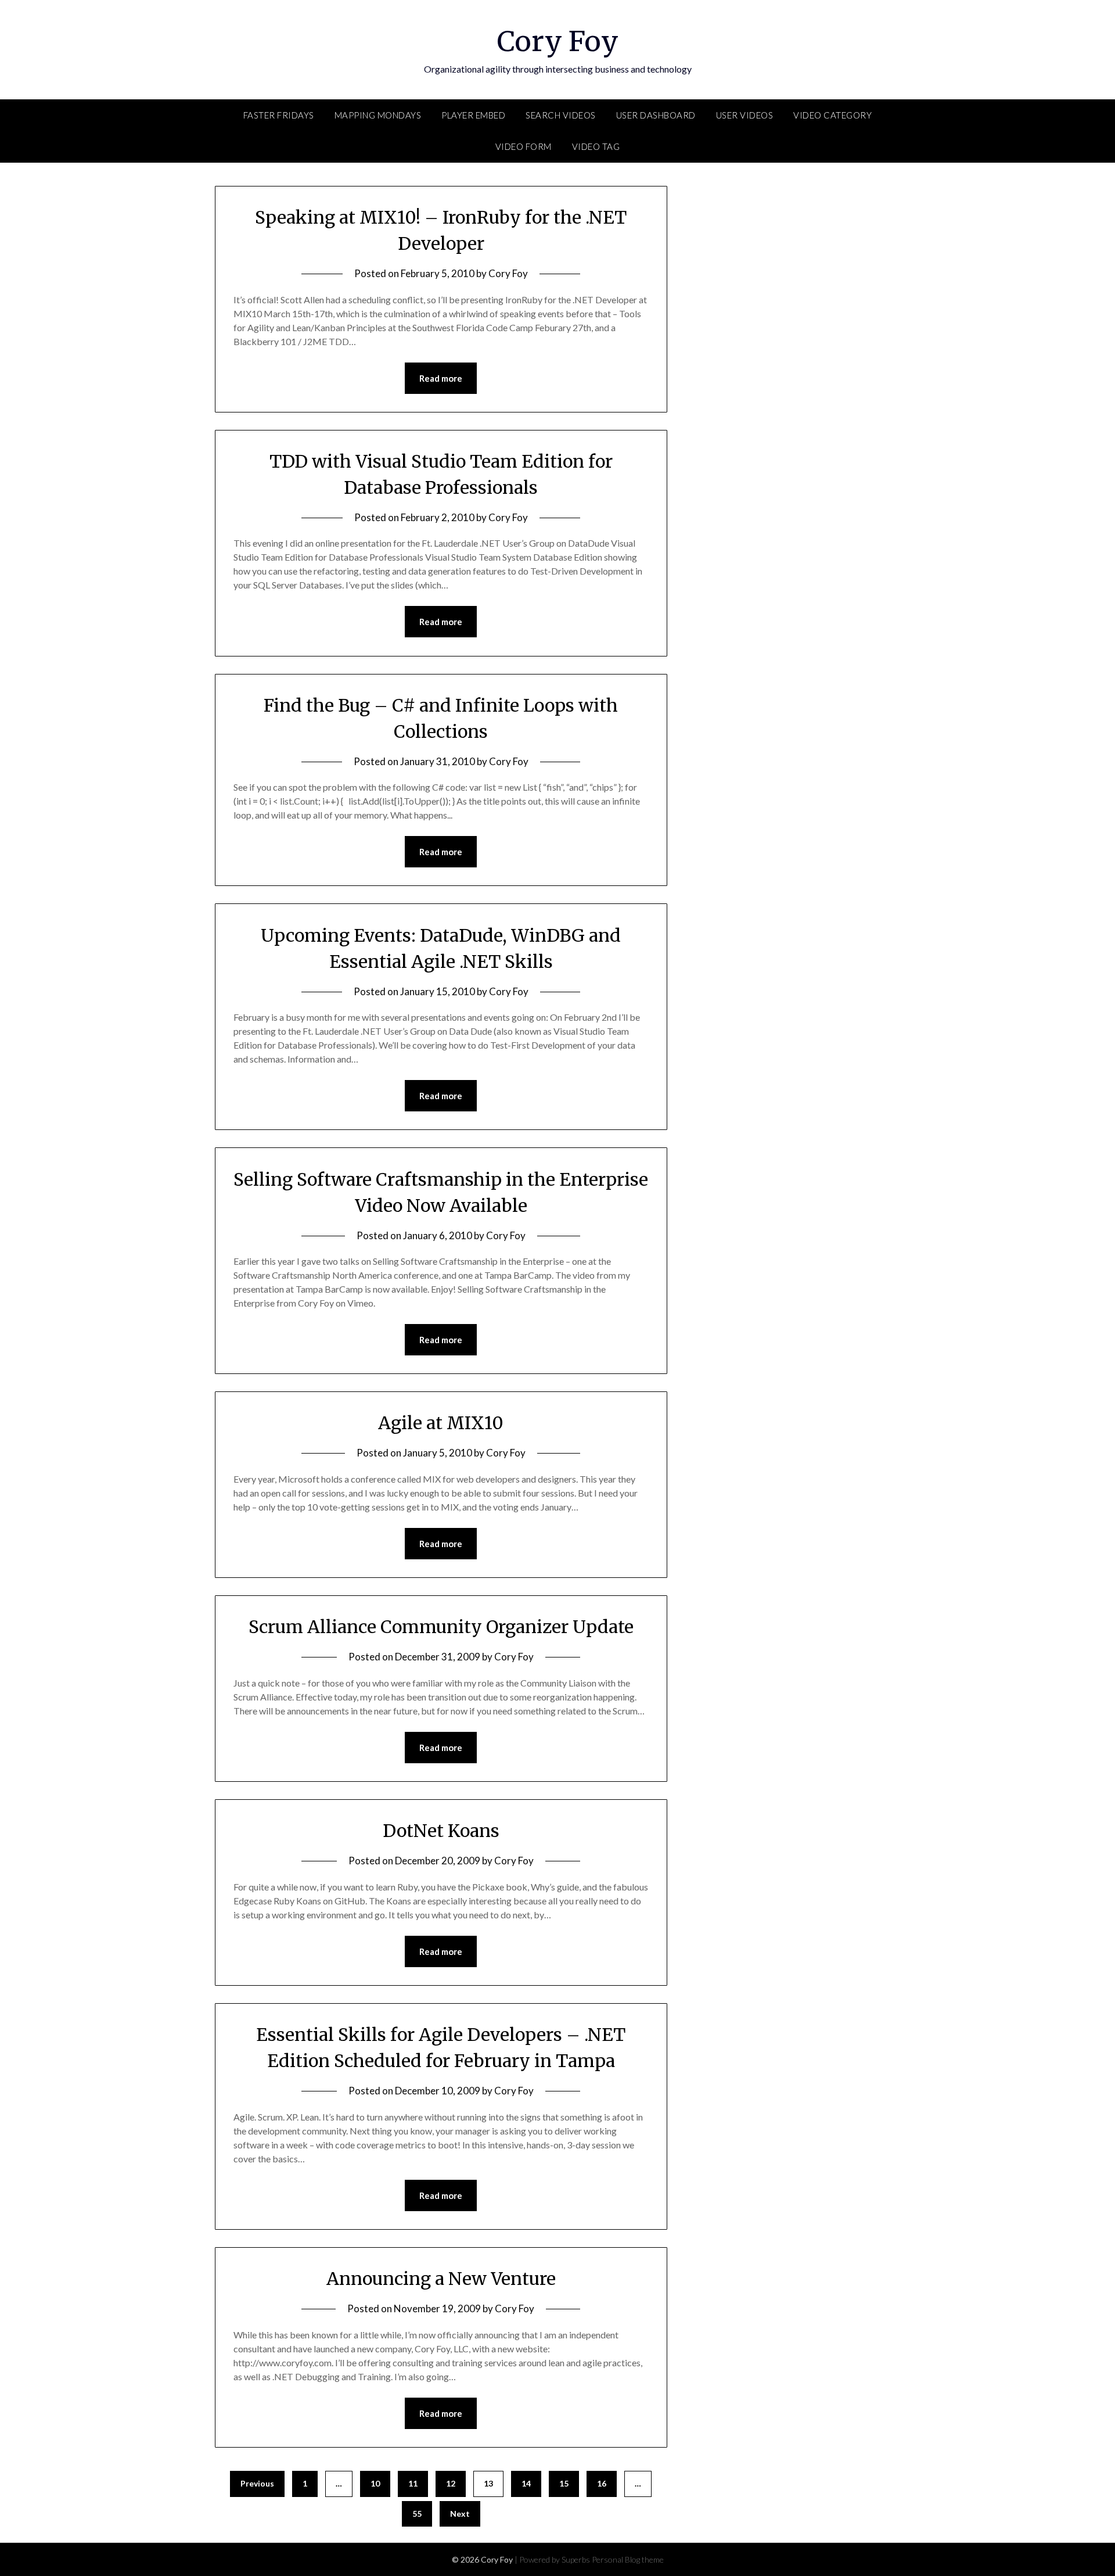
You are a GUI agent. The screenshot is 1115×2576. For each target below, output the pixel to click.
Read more (441, 378)
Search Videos (561, 115)
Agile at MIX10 (441, 1423)
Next (460, 2514)
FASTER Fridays (279, 115)
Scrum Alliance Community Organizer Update (441, 1627)
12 (451, 2483)
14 (526, 2483)
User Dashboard (656, 115)
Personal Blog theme (628, 2559)
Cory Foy (558, 41)
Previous (257, 2483)
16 (602, 2483)
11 (413, 2483)
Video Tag (596, 146)
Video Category (832, 115)
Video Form (524, 146)
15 (564, 2483)
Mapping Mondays (378, 115)
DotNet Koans (441, 1831)
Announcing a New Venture (441, 2279)
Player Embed (473, 115)
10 (375, 2483)
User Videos (745, 115)
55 (417, 2514)
